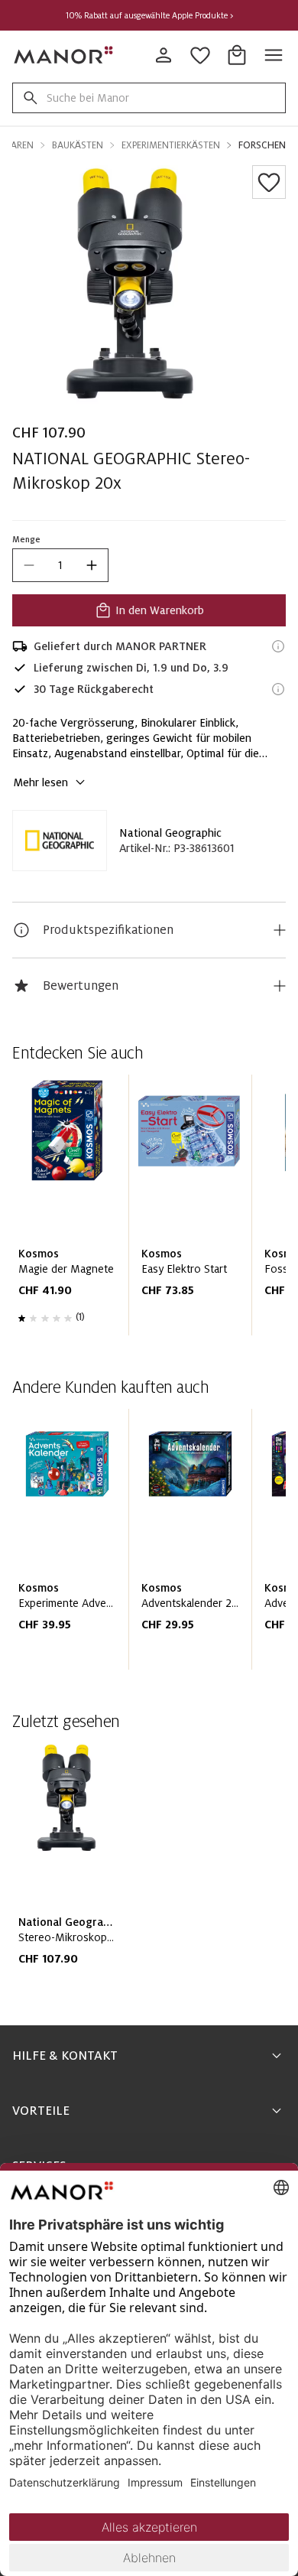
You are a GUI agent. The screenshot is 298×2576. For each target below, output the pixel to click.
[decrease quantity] (29, 565)
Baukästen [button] (78, 145)
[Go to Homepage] (64, 55)
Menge (26, 539)
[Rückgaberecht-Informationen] (278, 689)
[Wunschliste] (269, 182)
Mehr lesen (40, 782)
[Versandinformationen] (278, 646)
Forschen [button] (262, 145)
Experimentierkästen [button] (171, 145)
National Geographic (170, 833)
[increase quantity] (92, 565)
